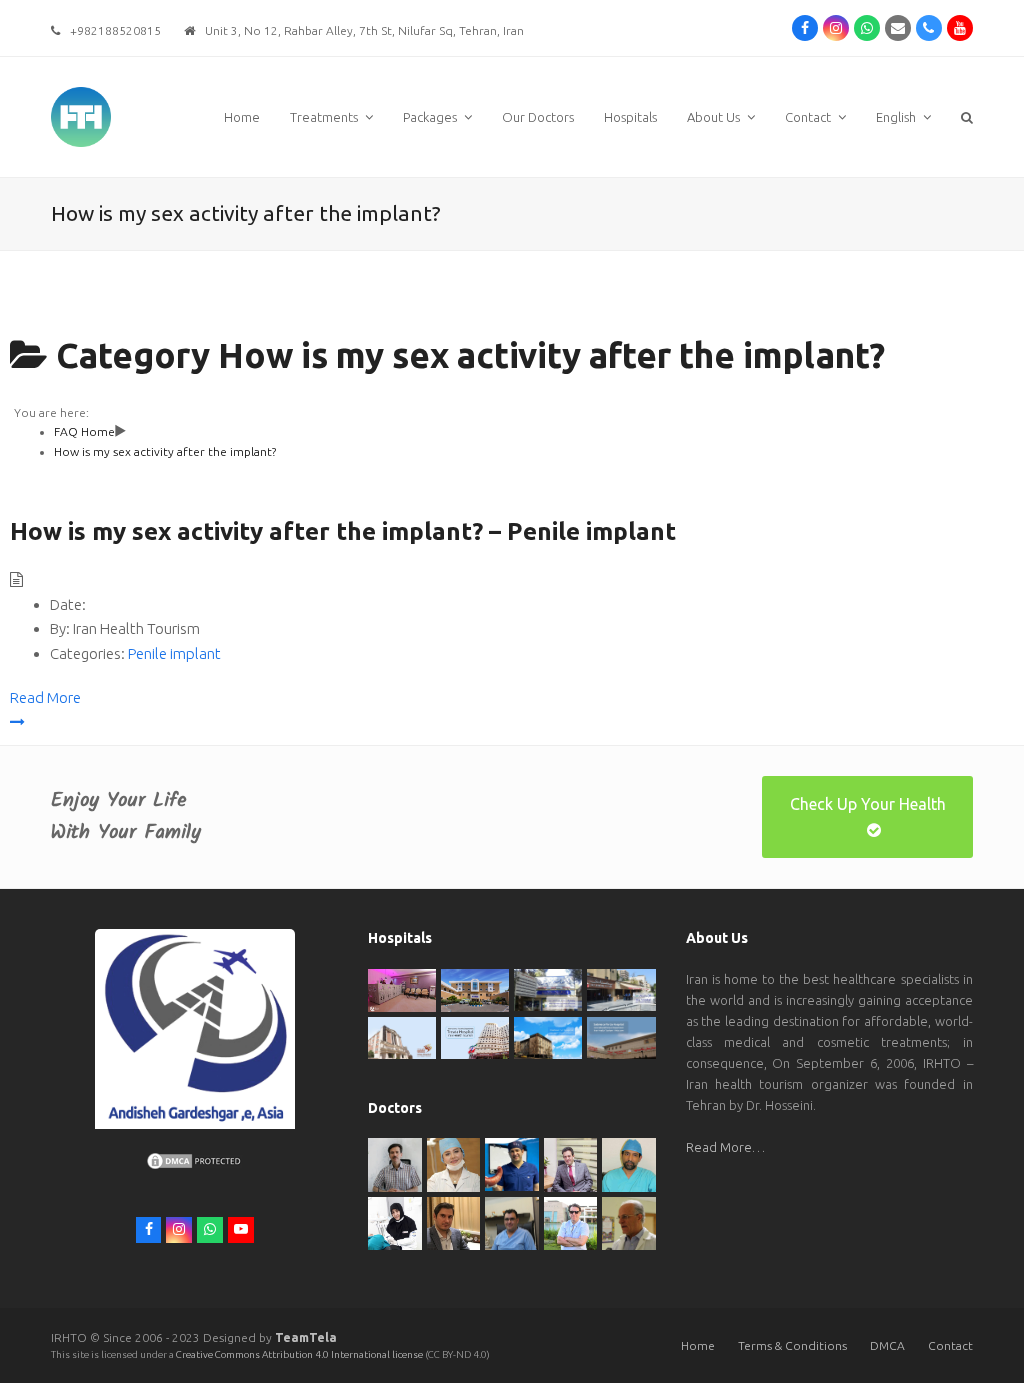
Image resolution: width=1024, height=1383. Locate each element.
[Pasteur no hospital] (548, 1036)
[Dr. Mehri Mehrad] (453, 1163)
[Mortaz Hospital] (475, 989)
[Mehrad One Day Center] (402, 989)
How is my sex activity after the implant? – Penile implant (343, 531)
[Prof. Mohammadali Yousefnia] (628, 1222)
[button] (967, 117)
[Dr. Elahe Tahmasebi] (394, 1222)
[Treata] (475, 1036)
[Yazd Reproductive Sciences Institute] (548, 988)
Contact (950, 1345)
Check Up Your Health (868, 804)
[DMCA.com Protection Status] (195, 1166)
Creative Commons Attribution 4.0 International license (300, 1354)
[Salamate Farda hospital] (621, 1036)
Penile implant (174, 653)
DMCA (887, 1345)
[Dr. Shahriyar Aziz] (511, 1163)
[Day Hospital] (621, 988)
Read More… (725, 1147)
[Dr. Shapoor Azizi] (570, 1163)
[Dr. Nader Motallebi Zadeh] (628, 1163)
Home (698, 1345)
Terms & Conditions (792, 1345)
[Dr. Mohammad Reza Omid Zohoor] (511, 1222)
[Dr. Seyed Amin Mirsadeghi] (453, 1222)
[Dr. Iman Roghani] (394, 1163)
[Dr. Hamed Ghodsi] (570, 1222)
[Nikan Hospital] (402, 1036)
